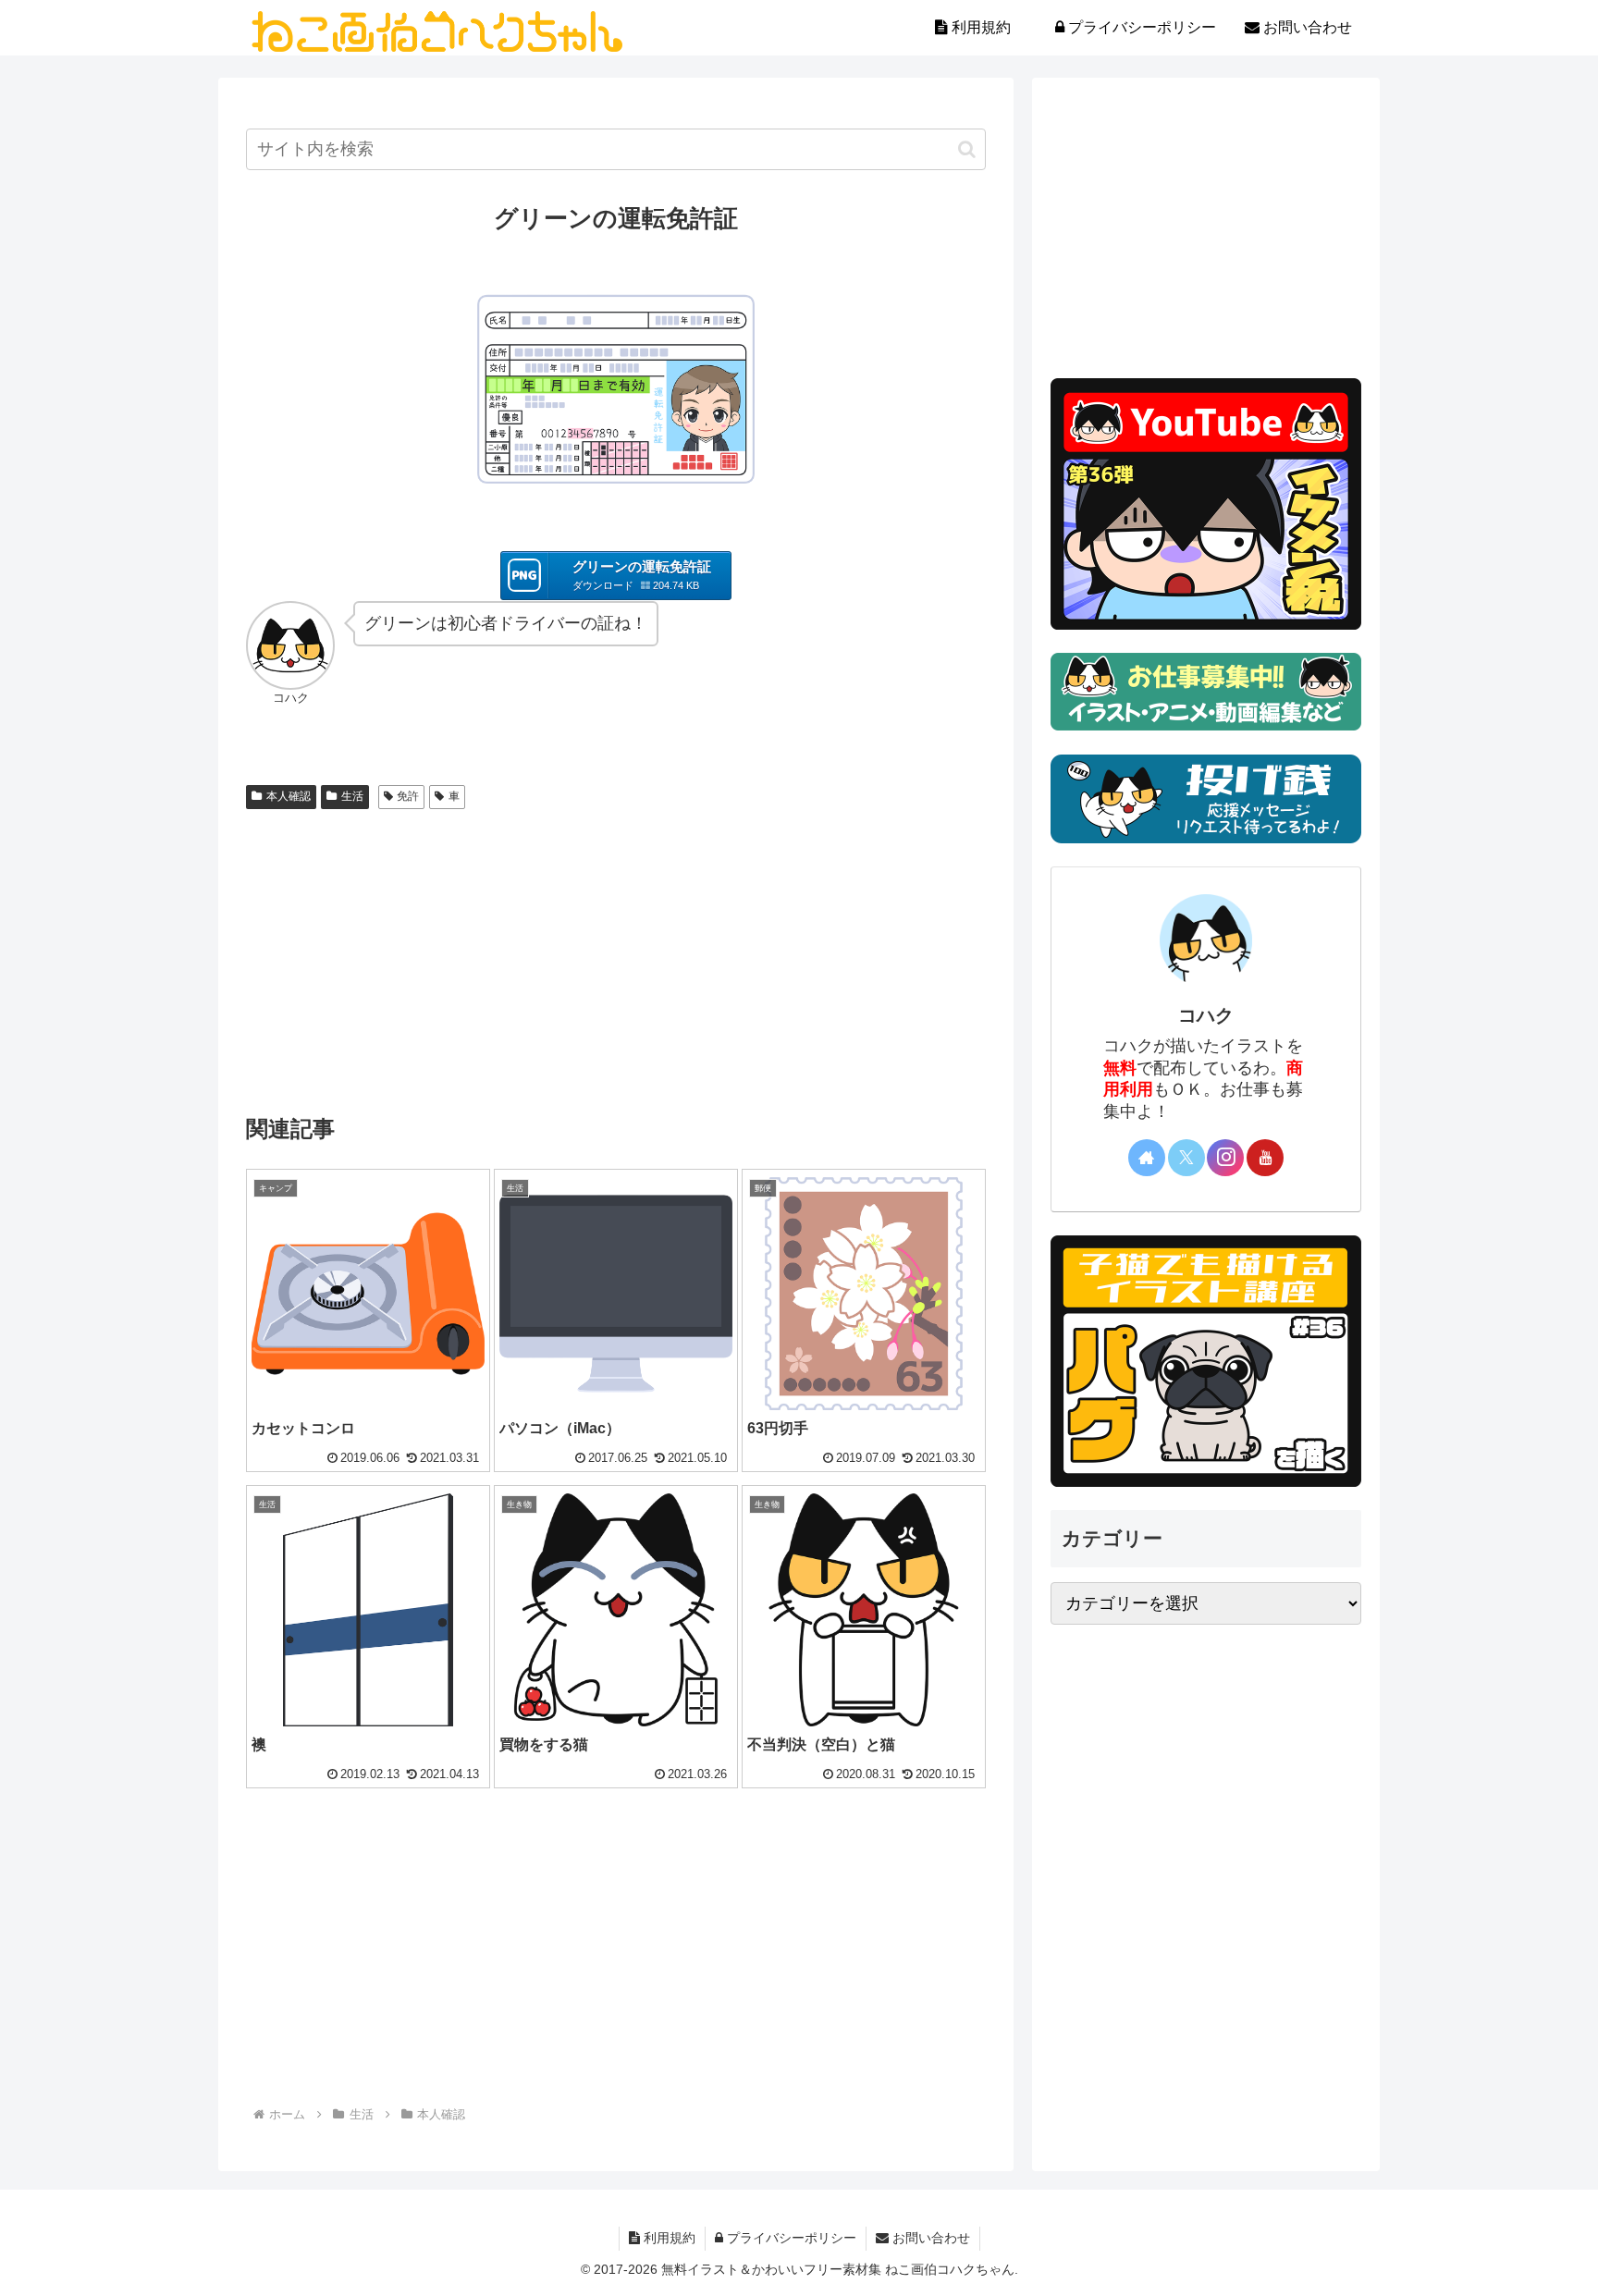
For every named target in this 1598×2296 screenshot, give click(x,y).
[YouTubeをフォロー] (1265, 1158)
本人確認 (289, 796)
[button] (967, 149)
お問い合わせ (929, 2238)
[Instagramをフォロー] (1225, 1158)
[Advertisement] (616, 955)
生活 (352, 796)
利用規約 (668, 2238)
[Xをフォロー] (1186, 1158)
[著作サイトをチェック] (1147, 1158)
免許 (408, 796)
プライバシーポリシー (790, 2238)
